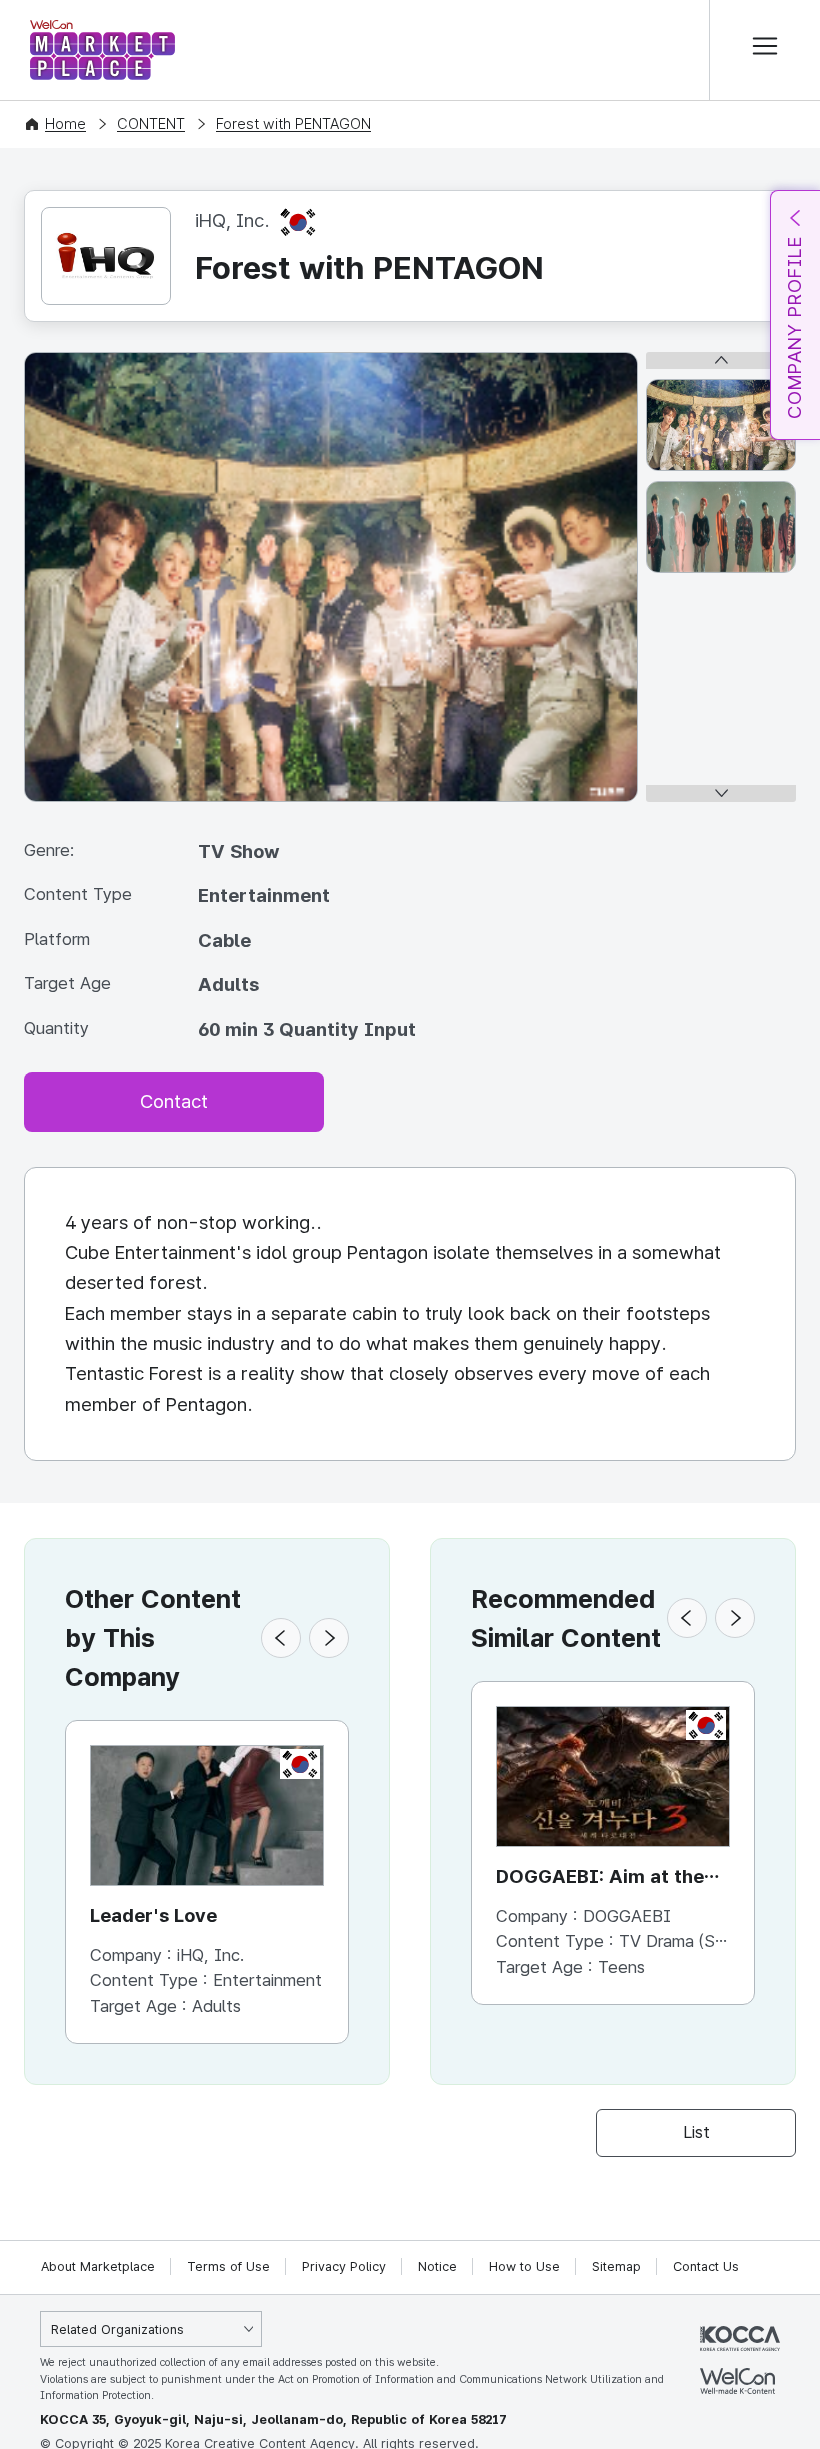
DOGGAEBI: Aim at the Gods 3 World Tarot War (606, 1878)
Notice (437, 2266)
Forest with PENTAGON (293, 124)
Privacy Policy (344, 2266)
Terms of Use (228, 2266)
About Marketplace (98, 2266)
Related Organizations (117, 2329)
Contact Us (706, 2266)
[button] (281, 1638)
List (696, 2132)
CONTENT (151, 124)
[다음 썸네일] (721, 793)
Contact (174, 1101)
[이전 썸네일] (721, 360)
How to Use (524, 2266)
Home (65, 124)
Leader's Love (153, 1915)
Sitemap (616, 2266)
